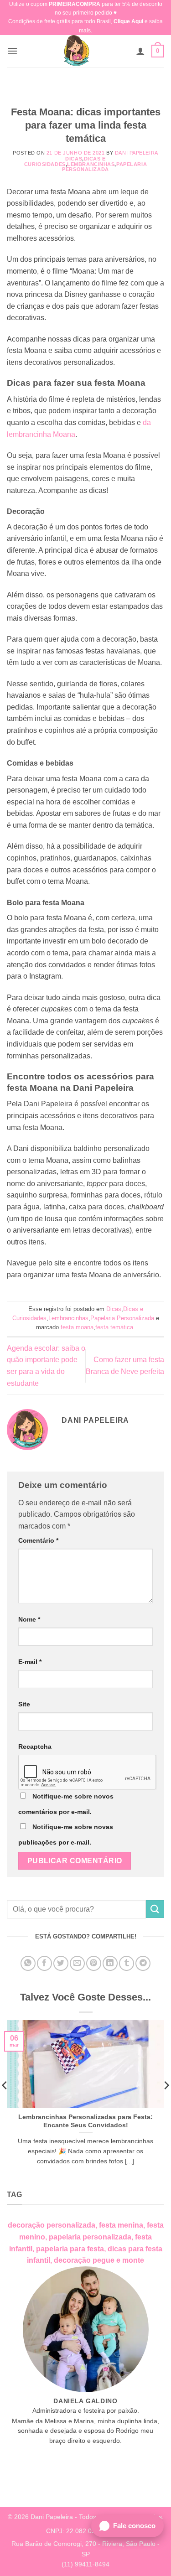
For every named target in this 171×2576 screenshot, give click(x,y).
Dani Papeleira (137, 153)
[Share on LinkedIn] (110, 1963)
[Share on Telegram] (143, 1963)
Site (24, 1704)
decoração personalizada (52, 2225)
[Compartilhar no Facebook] (44, 1963)
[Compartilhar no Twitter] (61, 1963)
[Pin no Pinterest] (94, 1963)
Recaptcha (35, 1747)
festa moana (77, 1327)
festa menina (121, 2225)
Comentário (38, 1540)
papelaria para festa (70, 2249)
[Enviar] (155, 1909)
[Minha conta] (140, 51)
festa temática (114, 1327)
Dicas (74, 159)
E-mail (30, 1662)
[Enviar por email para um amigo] (77, 1963)
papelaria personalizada (90, 2237)
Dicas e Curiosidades (65, 161)
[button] (12, 51)
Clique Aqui (128, 21)
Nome (29, 1619)
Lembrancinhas (91, 164)
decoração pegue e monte (99, 2260)
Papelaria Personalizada (104, 167)
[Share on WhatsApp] (28, 1963)
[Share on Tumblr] (127, 1963)
